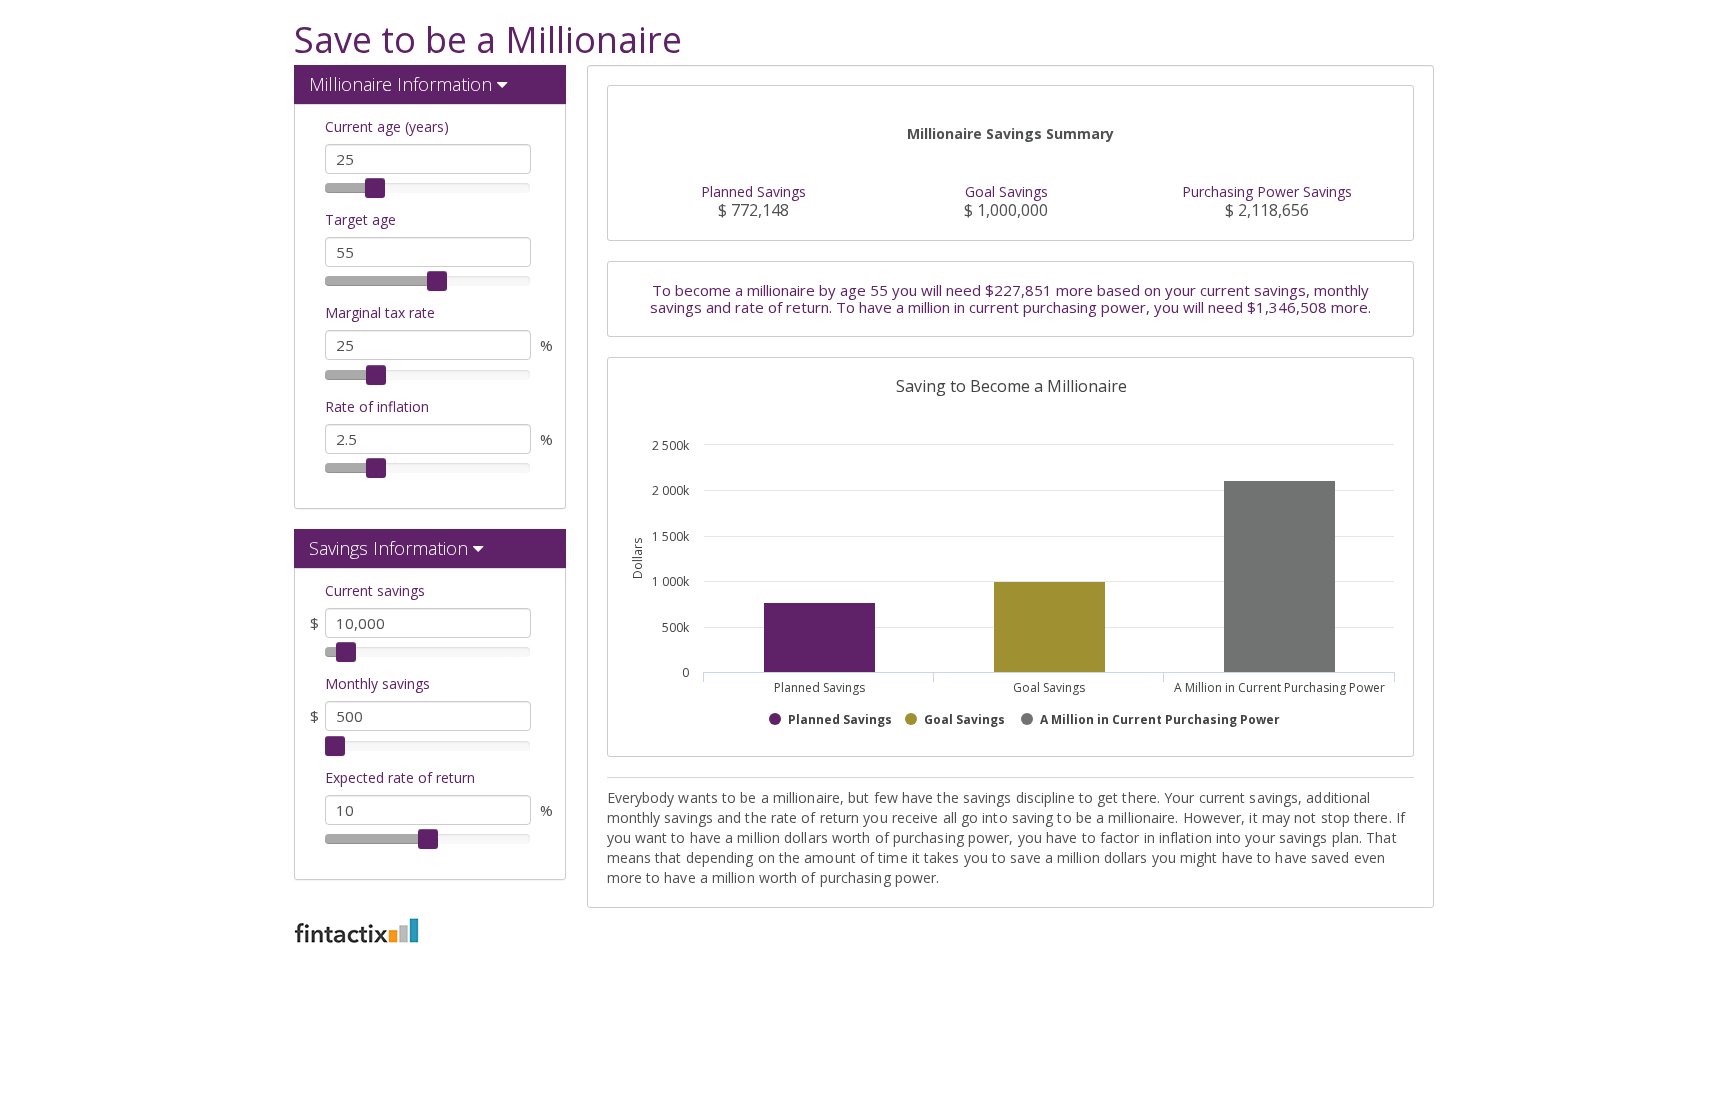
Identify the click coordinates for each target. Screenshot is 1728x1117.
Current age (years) (387, 126)
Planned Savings (753, 191)
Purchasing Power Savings (1267, 191)
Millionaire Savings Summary (1010, 133)
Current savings (375, 590)
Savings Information (388, 548)
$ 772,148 (753, 210)
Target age (360, 219)
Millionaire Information (400, 84)
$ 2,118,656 (1267, 210)
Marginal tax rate (380, 312)
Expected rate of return (400, 777)
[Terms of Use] (864, 930)
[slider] (375, 188)
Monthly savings (377, 683)
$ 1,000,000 (1006, 210)
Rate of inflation (377, 406)
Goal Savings (1006, 191)
